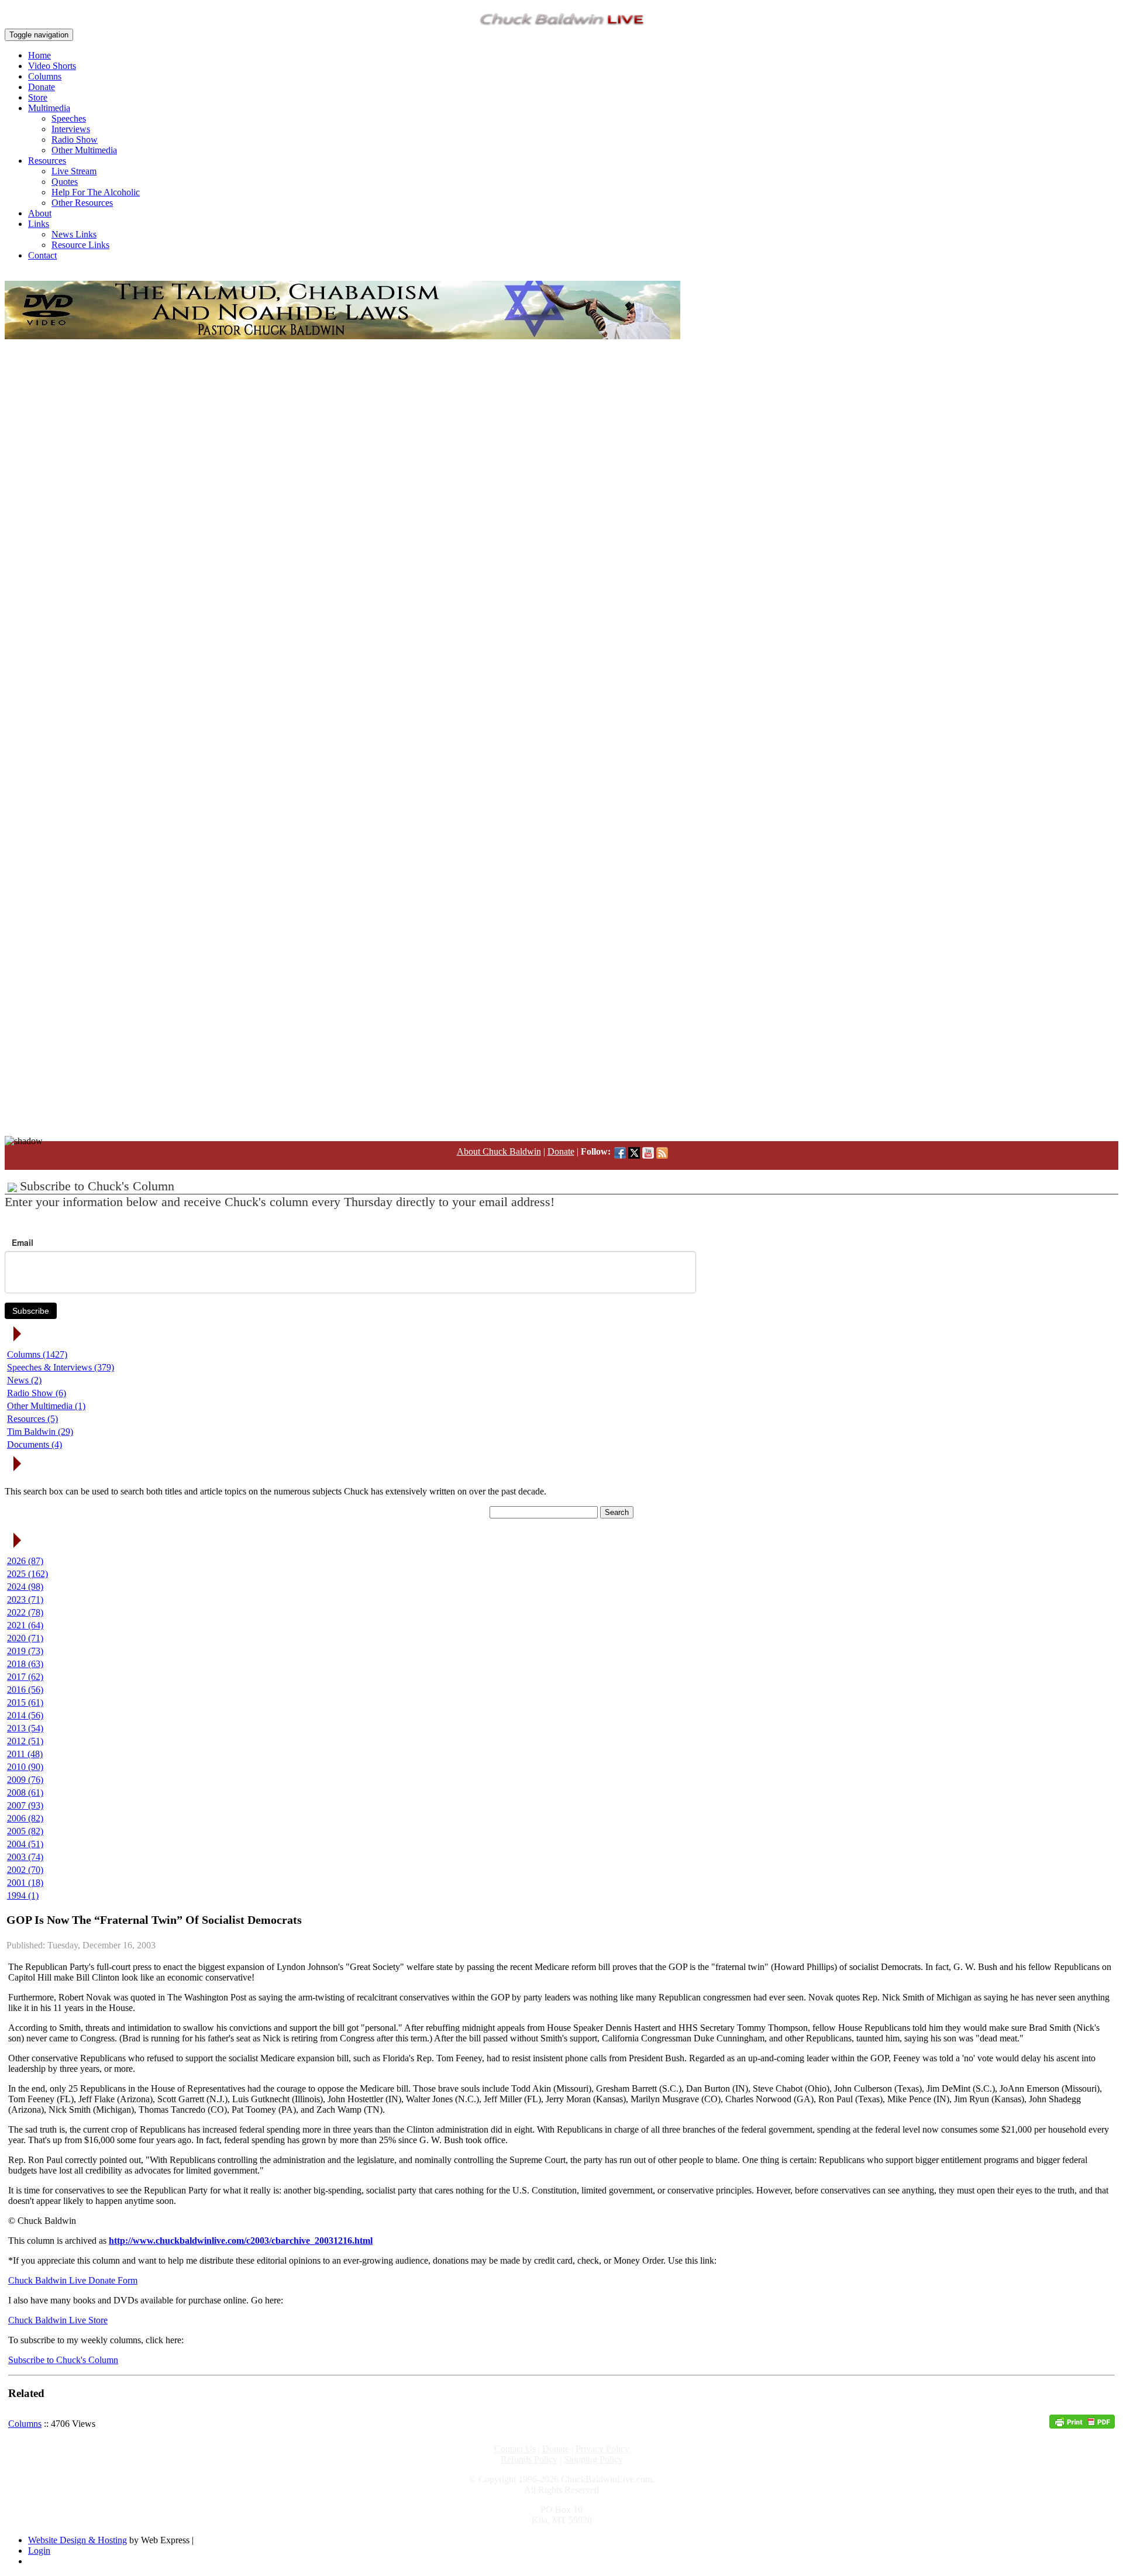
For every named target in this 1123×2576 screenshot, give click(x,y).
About (40, 213)
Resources (47, 161)
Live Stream (74, 171)
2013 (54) (25, 1728)
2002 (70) (25, 1870)
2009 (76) (25, 1780)
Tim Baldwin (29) (40, 1432)
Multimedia (49, 108)
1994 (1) (23, 1895)
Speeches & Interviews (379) (61, 1367)
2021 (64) (25, 1625)
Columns (45, 76)
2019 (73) (25, 1651)
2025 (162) (27, 1574)
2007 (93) (25, 1805)
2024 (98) (25, 1587)
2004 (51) (25, 1844)
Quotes (65, 182)
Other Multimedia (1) (46, 1406)
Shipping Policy (593, 2459)
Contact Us (515, 2449)
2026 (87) (25, 1561)
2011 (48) (25, 1754)
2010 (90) (25, 1767)
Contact (42, 255)
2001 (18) (25, 1883)
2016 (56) (25, 1690)
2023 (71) (25, 1599)
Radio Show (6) (37, 1393)
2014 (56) (25, 1715)
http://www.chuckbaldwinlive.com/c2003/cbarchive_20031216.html (241, 2241)
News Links (74, 234)
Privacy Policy (602, 2449)
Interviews (71, 129)
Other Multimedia (84, 150)
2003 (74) (25, 1857)
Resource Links (80, 245)
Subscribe (31, 1311)
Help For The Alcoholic (96, 192)
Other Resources (82, 203)
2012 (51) (25, 1741)
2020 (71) (25, 1638)
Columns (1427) (37, 1354)
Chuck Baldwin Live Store (58, 2320)
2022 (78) (25, 1612)
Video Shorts (52, 66)
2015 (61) (25, 1702)
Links (39, 224)
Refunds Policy (529, 2459)
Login (39, 2551)
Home (39, 55)
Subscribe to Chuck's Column (63, 2360)
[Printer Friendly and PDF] (1082, 2425)
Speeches (69, 118)
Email (23, 1242)
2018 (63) (25, 1664)
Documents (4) (35, 1444)
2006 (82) (25, 1818)
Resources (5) (32, 1419)
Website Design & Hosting (77, 2540)
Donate (42, 87)
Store (38, 97)
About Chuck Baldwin (499, 1151)
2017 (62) (25, 1677)
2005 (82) (25, 1831)
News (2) (24, 1380)
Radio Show (75, 140)
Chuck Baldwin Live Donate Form (73, 2280)
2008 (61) (25, 1792)
